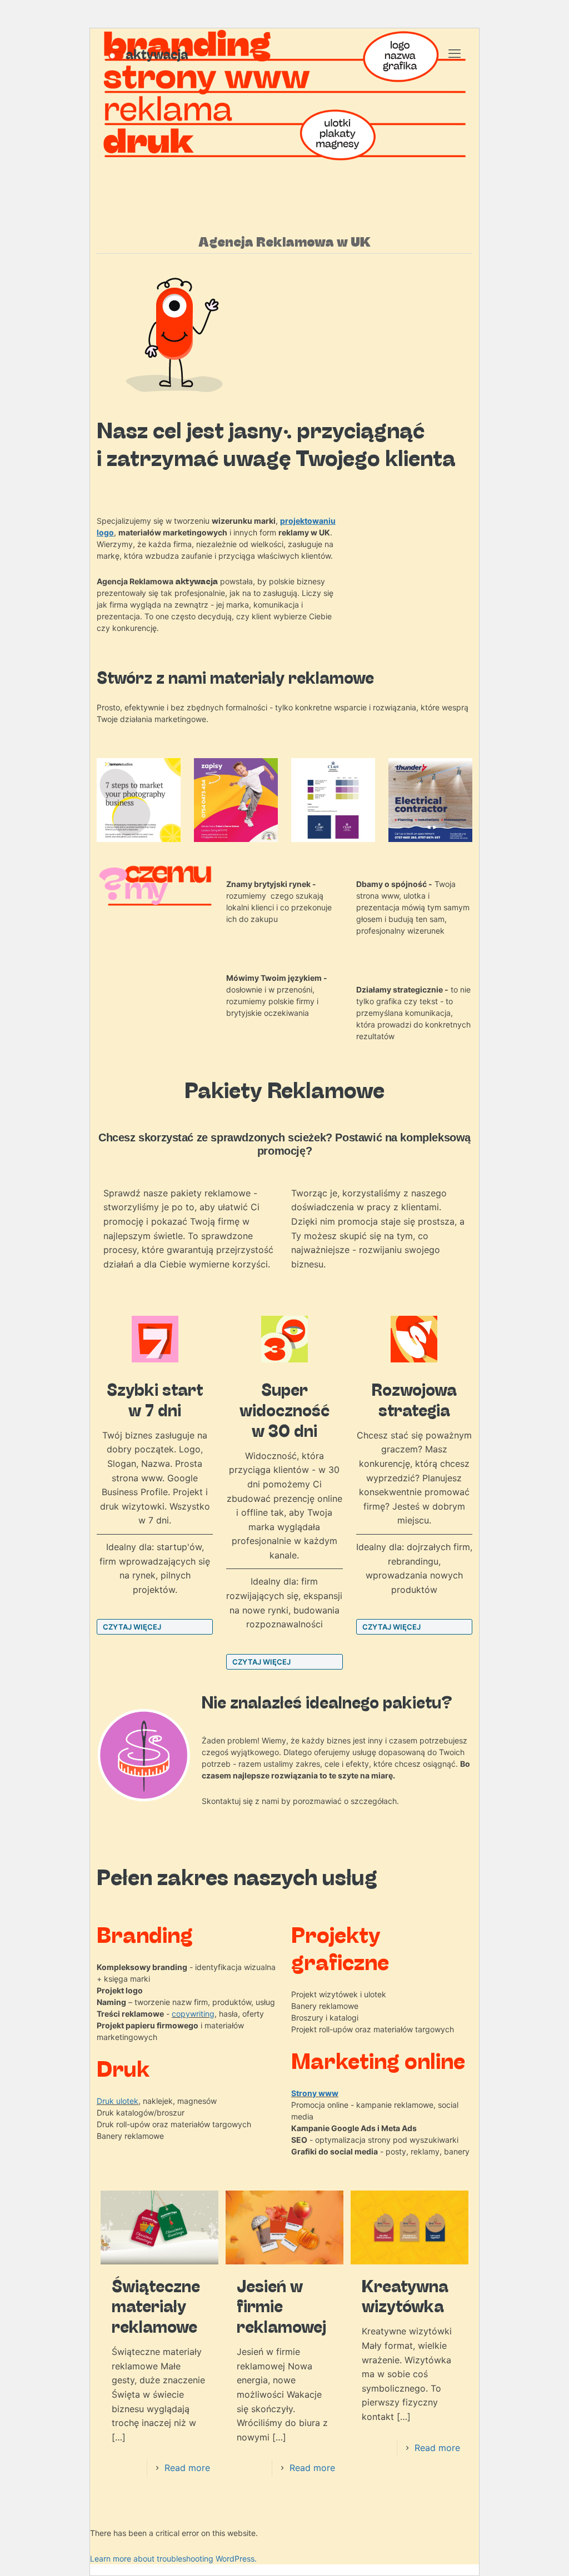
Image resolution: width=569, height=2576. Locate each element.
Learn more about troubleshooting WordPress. (173, 2559)
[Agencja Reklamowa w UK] (148, 53)
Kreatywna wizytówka (405, 2296)
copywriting (193, 2014)
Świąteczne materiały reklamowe (156, 2306)
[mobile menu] (455, 53)
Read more (187, 2468)
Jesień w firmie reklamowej (281, 2306)
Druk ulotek (118, 2101)
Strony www (315, 2093)
